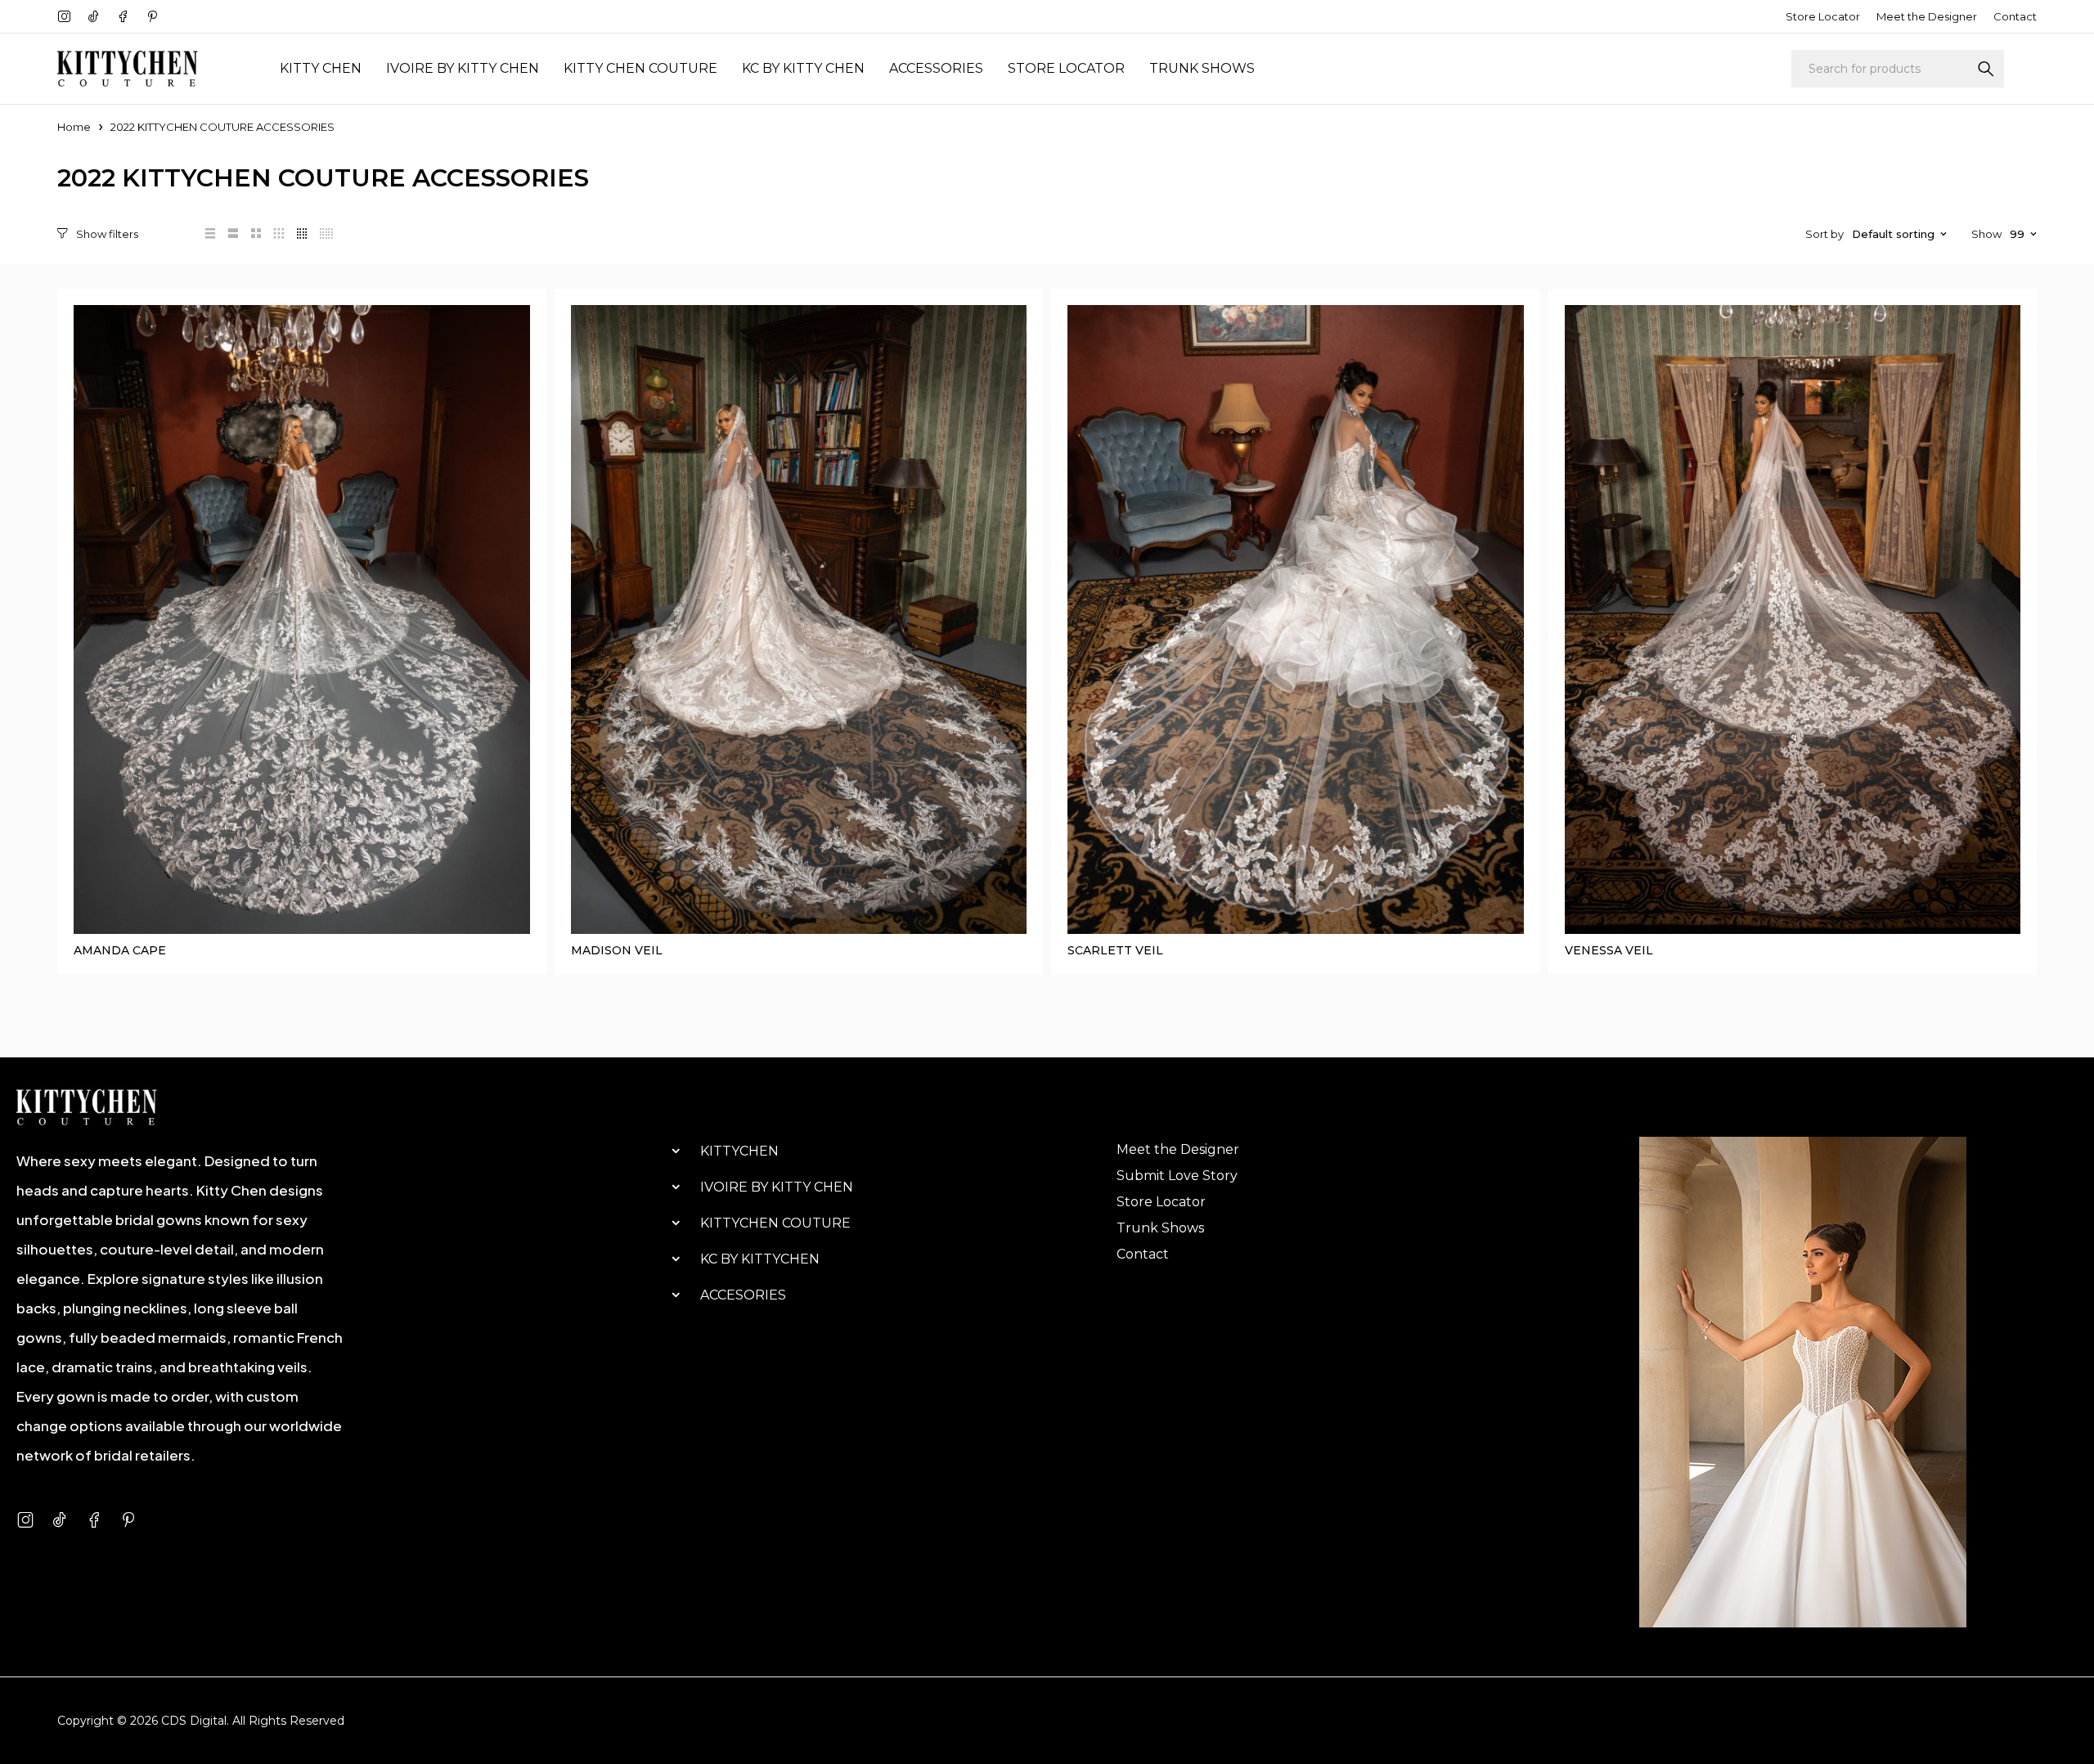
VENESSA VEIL (1609, 950)
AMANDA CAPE (120, 950)
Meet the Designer (1927, 16)
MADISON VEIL (617, 950)
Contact (2015, 16)
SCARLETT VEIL (1115, 950)
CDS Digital (194, 1721)
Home (74, 127)
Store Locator (1823, 16)
